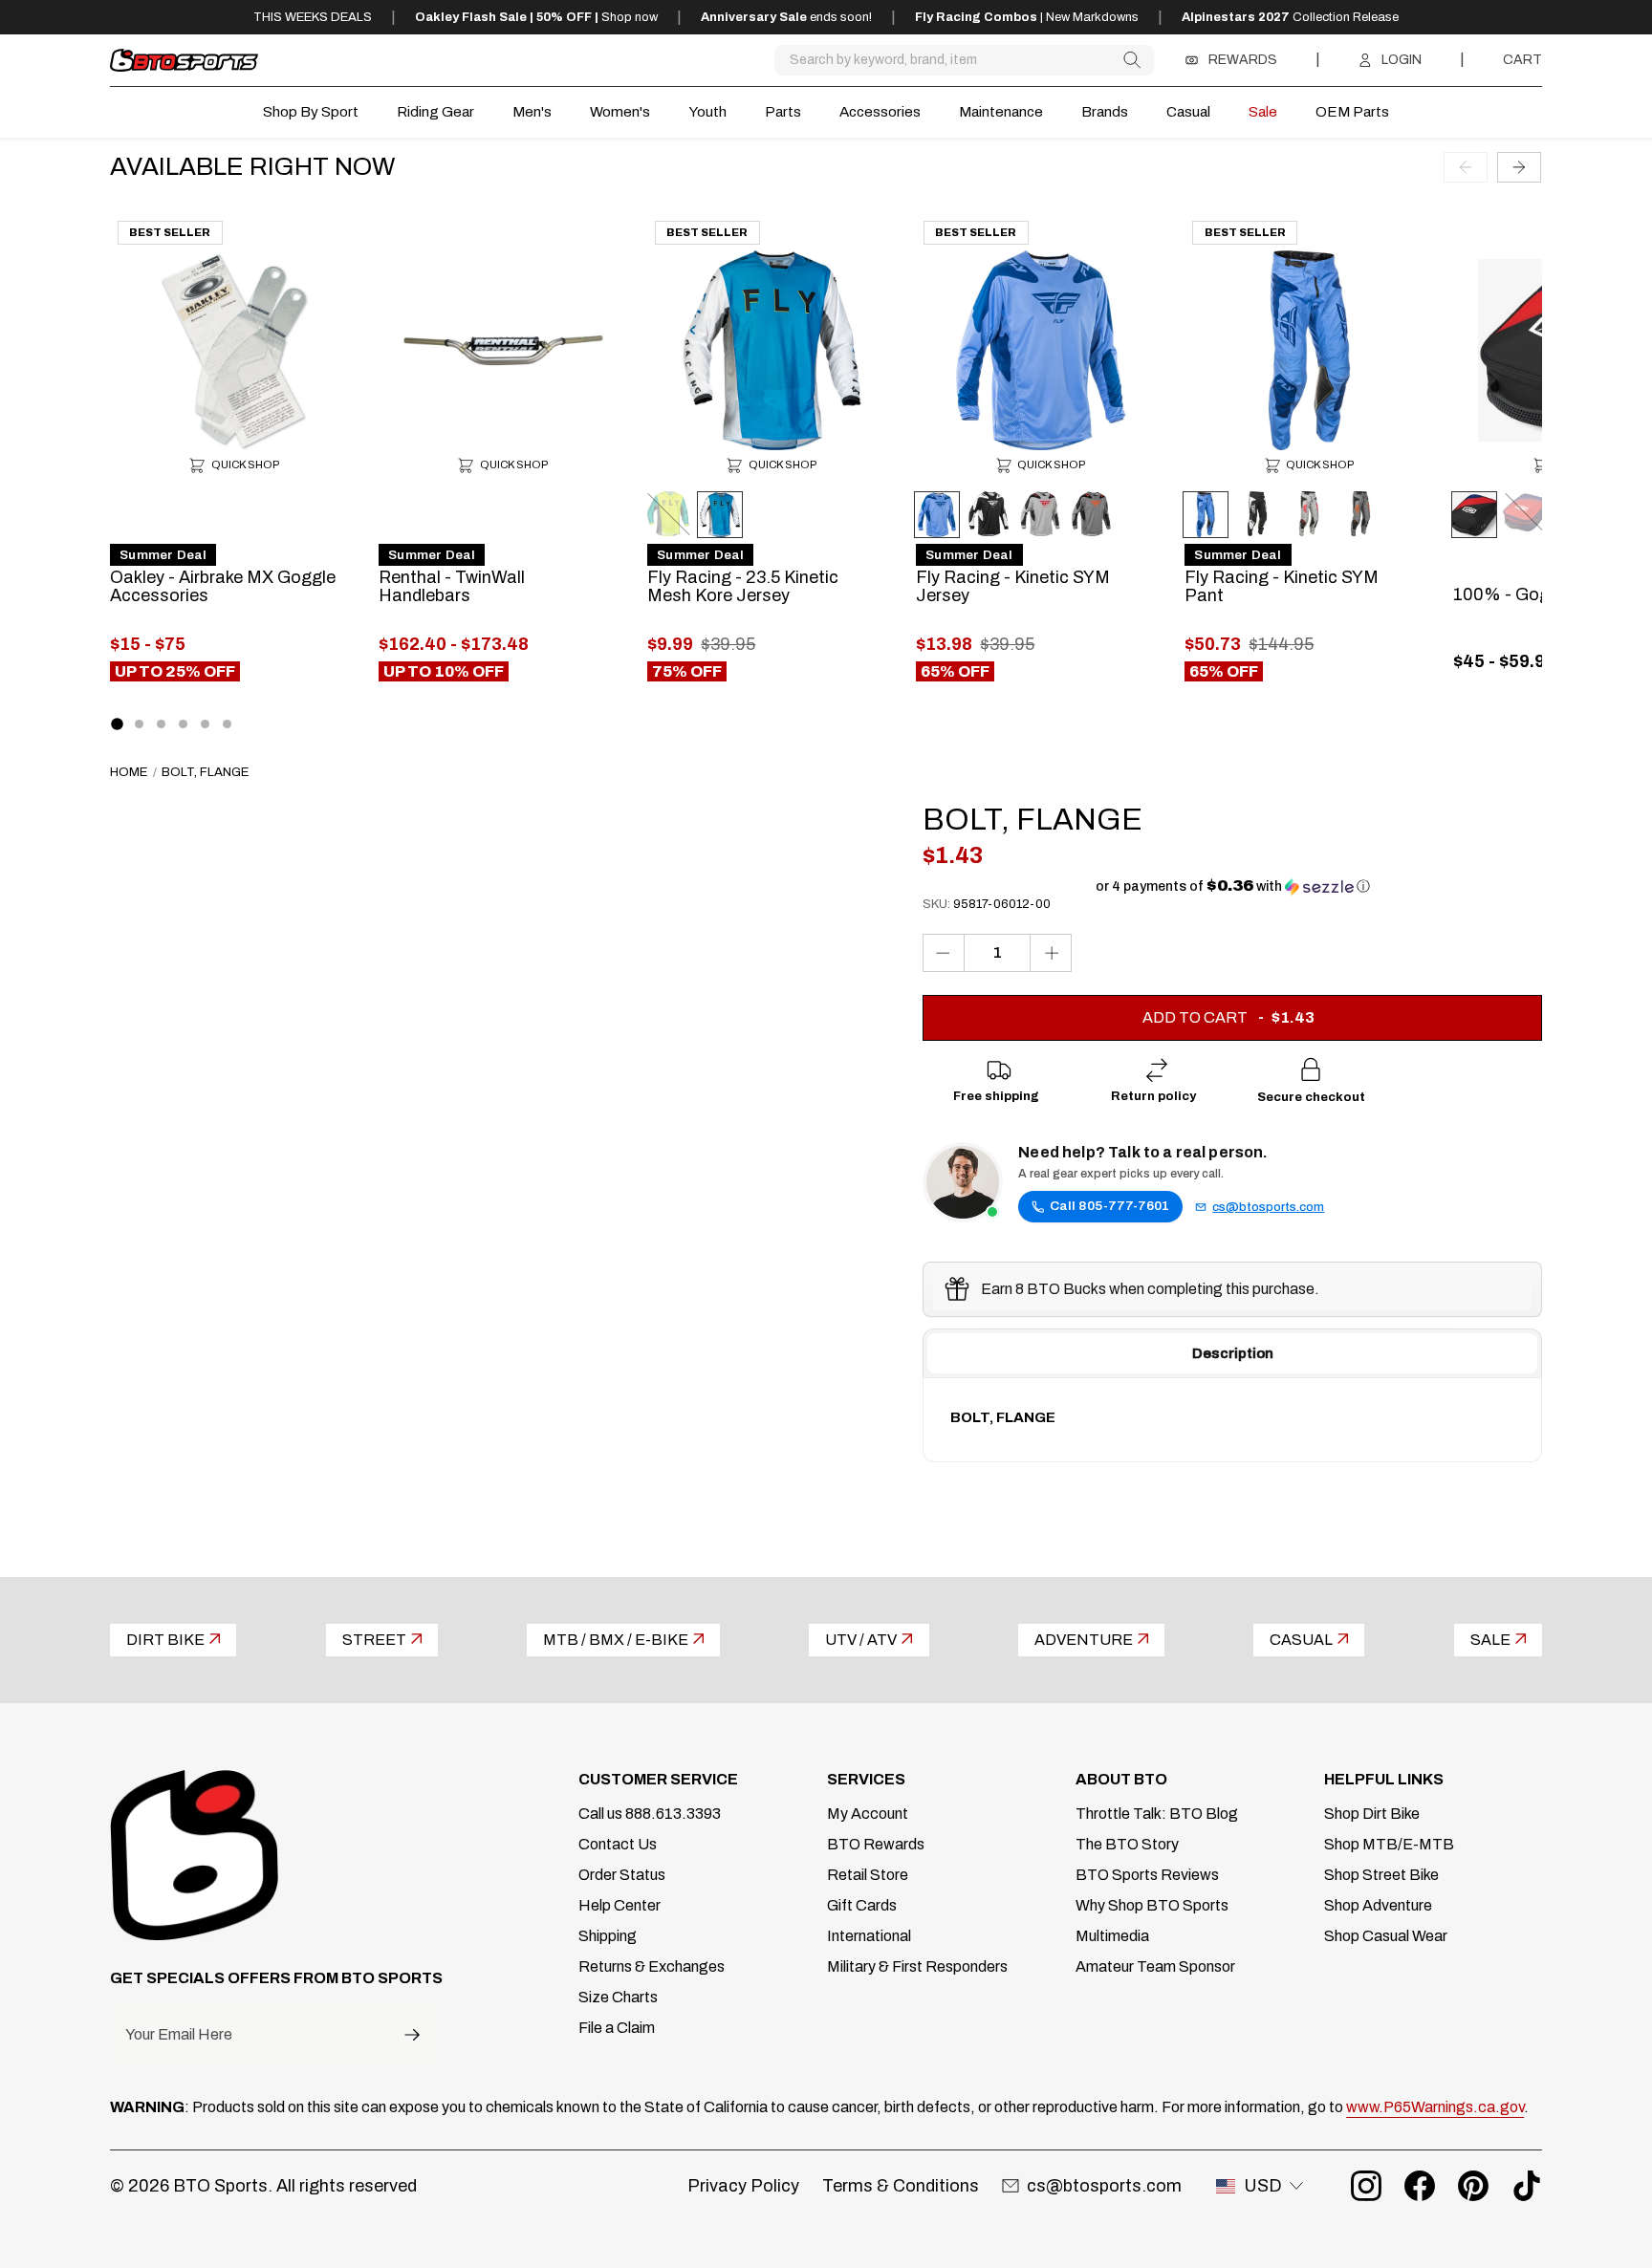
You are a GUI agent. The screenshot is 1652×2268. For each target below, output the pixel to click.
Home (129, 772)
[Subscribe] (412, 2034)
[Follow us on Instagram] (1366, 2186)
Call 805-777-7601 (1109, 1206)
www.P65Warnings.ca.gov (1435, 2107)
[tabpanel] (1232, 1419)
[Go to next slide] (1519, 166)
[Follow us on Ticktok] (1527, 2186)
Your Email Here (179, 2035)
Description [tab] (1233, 1353)
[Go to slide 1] (118, 724)
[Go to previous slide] (1466, 166)
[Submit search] (1131, 60)
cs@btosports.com (1268, 1207)
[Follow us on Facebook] (1420, 2186)
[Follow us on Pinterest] (1473, 2186)
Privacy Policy (743, 2186)
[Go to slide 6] (227, 724)
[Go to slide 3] (161, 724)
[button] (1233, 886)
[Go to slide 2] (139, 724)
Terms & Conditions (901, 2186)
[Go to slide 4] (183, 724)
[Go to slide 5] (205, 724)
